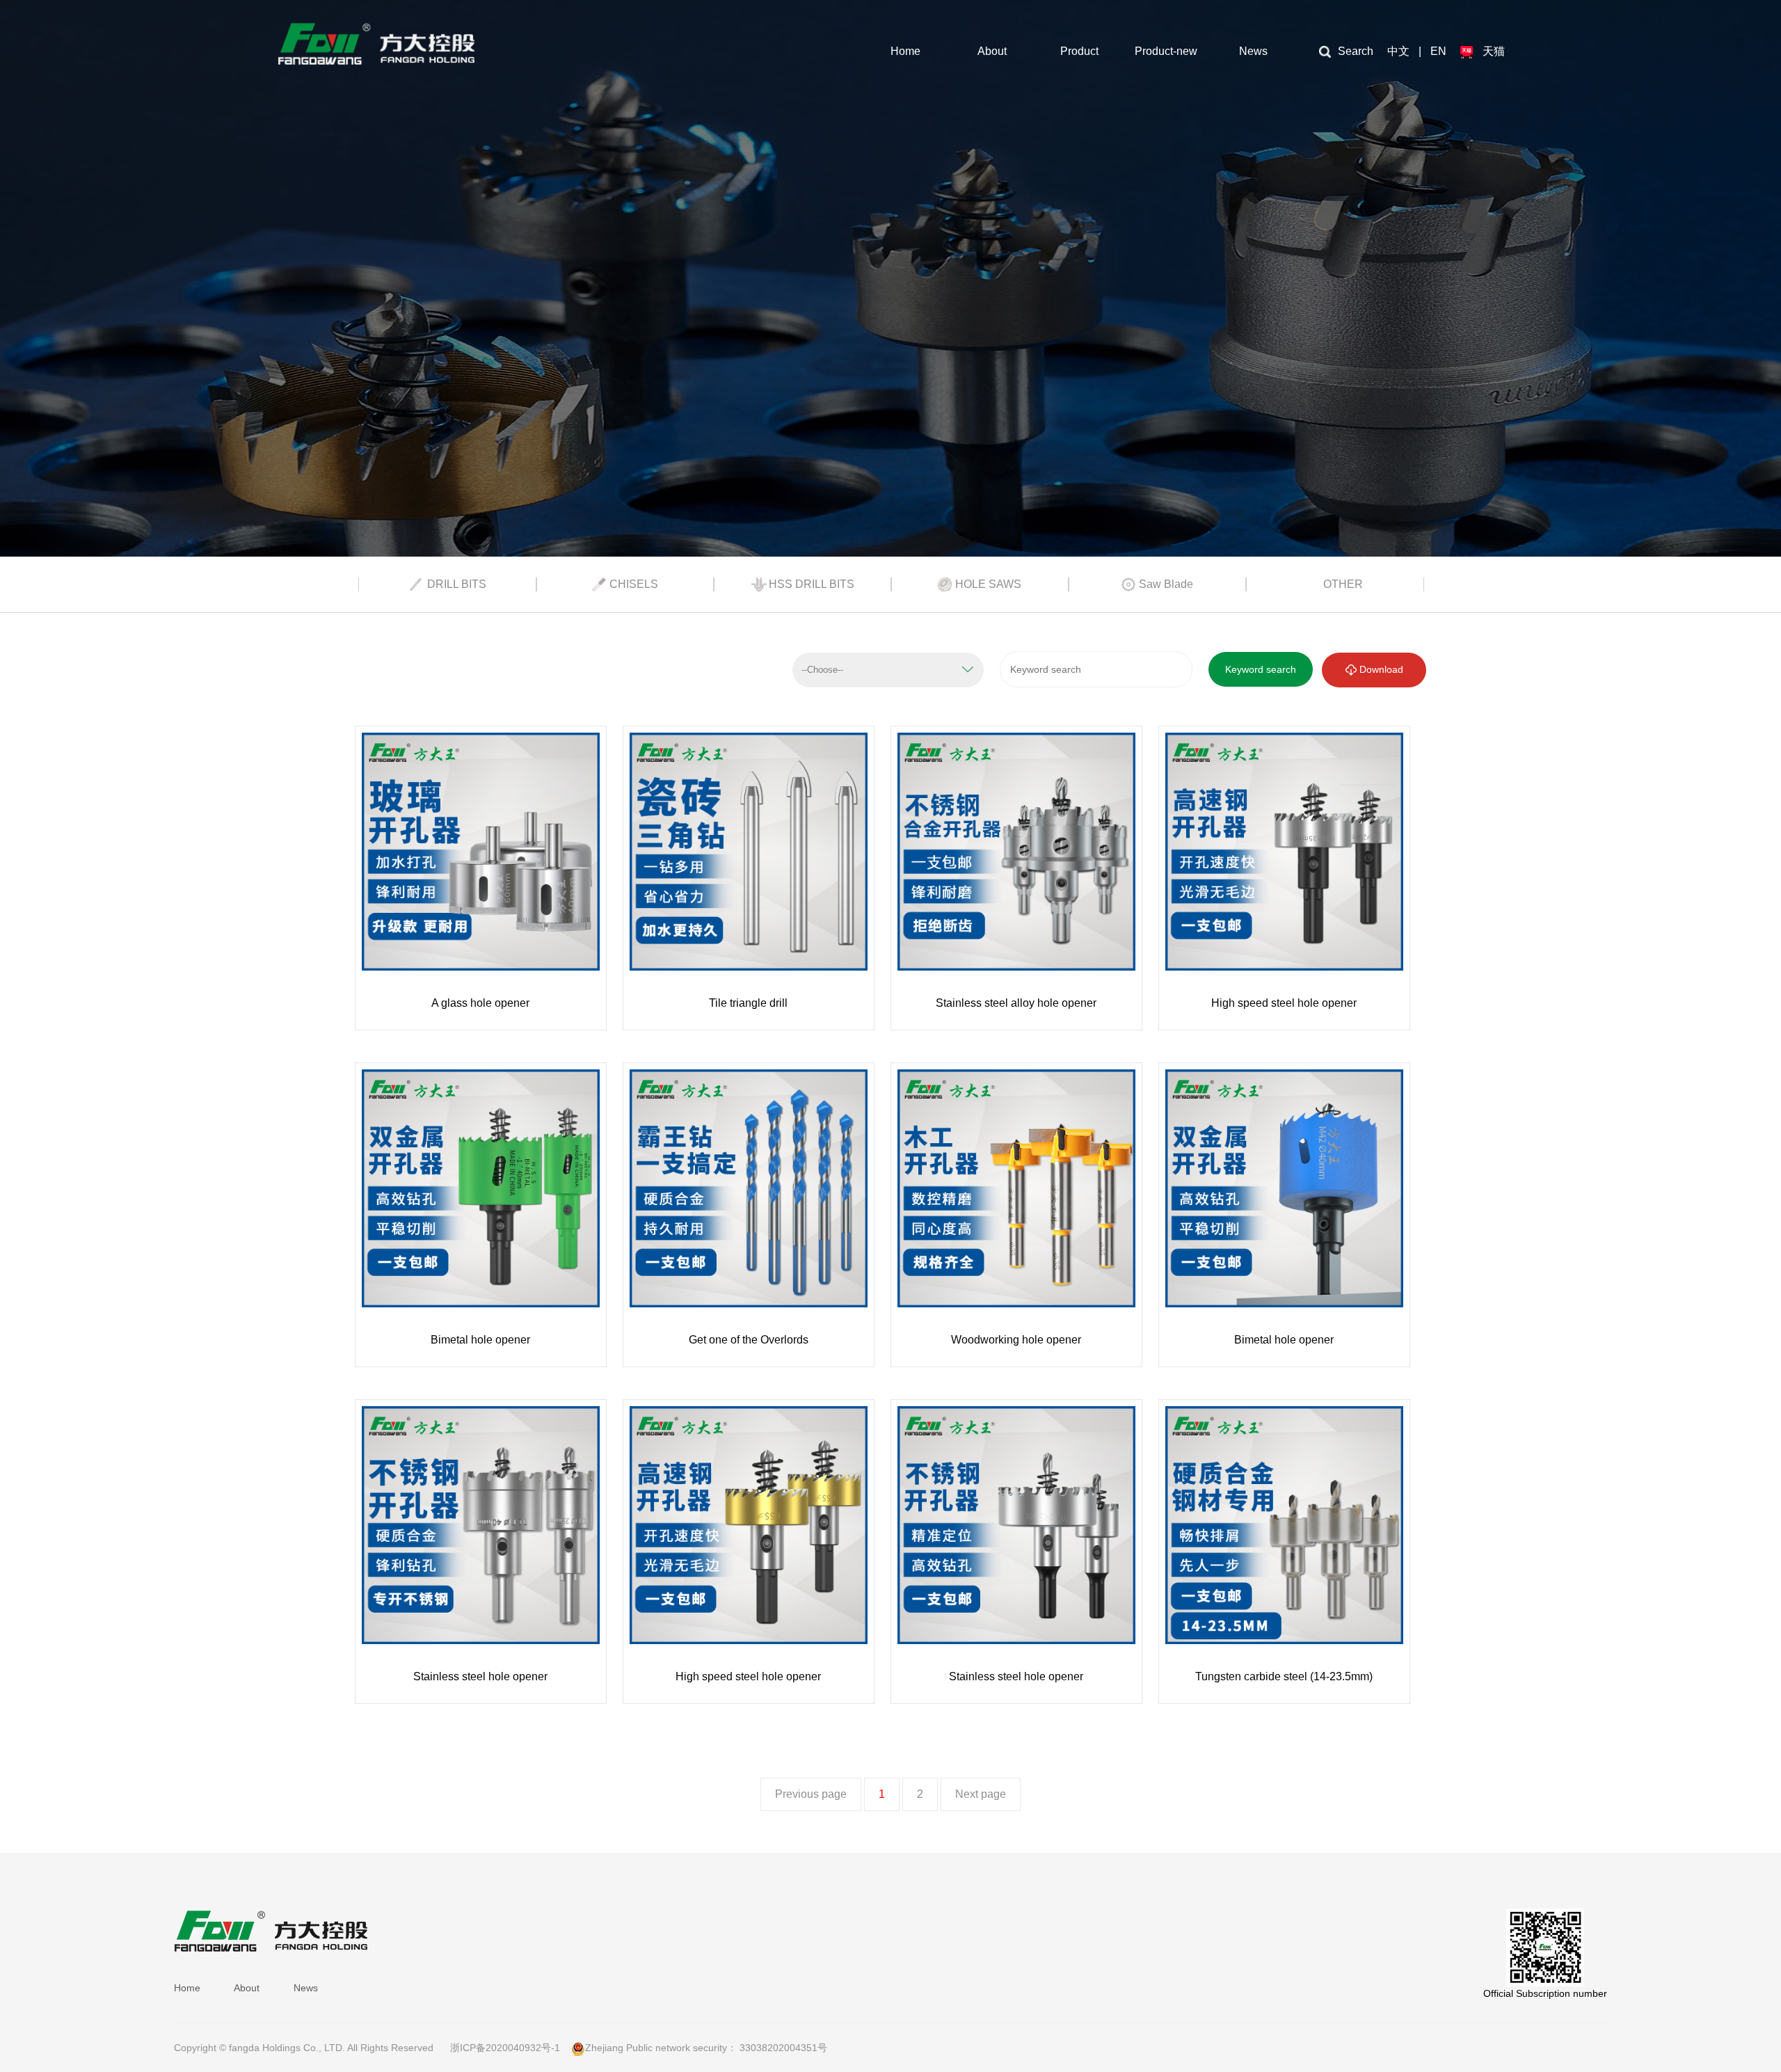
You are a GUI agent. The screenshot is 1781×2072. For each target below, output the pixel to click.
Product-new (1166, 51)
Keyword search (1261, 669)
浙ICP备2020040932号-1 (505, 2048)
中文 (1398, 51)
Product (1079, 51)
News (1253, 51)
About (992, 51)
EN (1438, 51)
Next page (981, 1794)
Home (905, 51)
